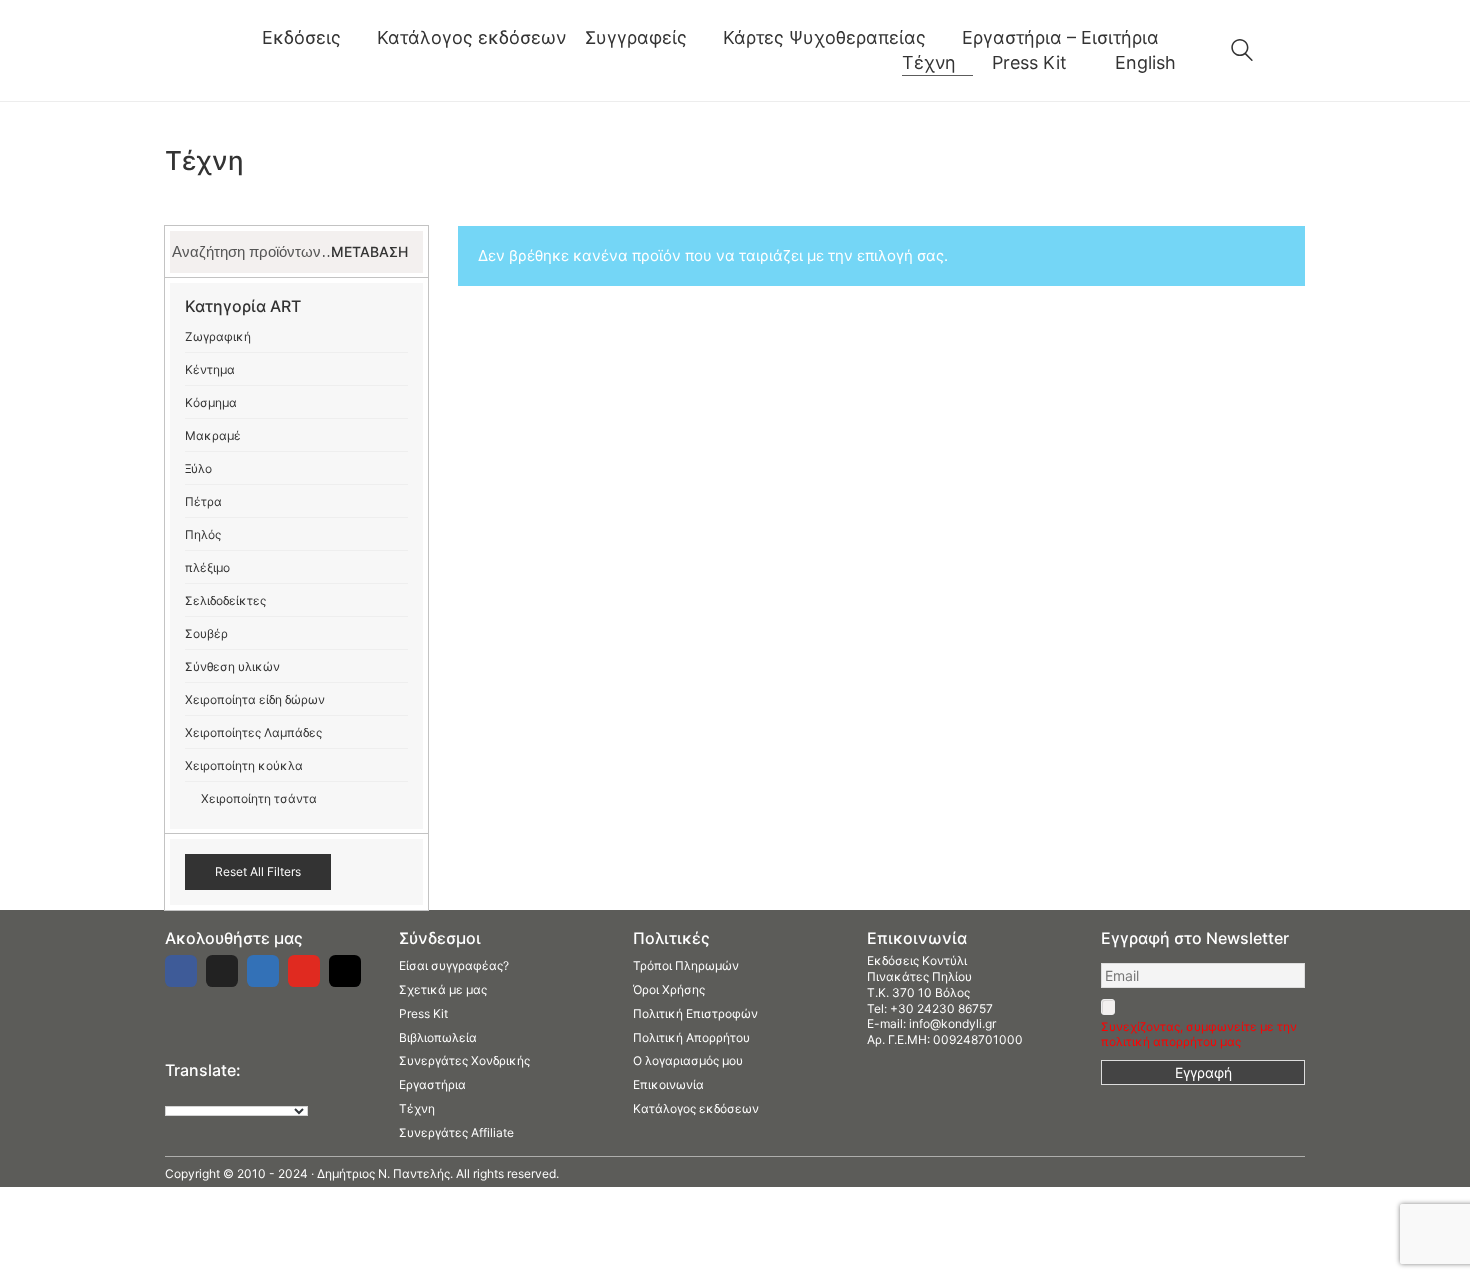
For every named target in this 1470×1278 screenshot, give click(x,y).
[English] (174, 1093)
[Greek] (194, 1093)
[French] (214, 1093)
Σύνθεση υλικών (232, 666)
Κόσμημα (211, 402)
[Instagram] (345, 971)
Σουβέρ (206, 633)
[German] (234, 1093)
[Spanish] (274, 1093)
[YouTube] (304, 971)
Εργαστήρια (432, 1084)
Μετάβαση (369, 251)
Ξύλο (198, 468)
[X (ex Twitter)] (222, 971)
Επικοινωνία (668, 1084)
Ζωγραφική (218, 336)
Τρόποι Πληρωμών (686, 965)
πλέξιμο (207, 567)
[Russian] (254, 1093)
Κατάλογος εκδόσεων (696, 1108)
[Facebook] (181, 971)
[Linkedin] (263, 971)
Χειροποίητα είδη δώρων (255, 699)
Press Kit (423, 1013)
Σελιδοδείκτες (225, 600)
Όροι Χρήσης (669, 989)
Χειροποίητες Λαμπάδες (253, 732)
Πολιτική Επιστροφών (695, 1013)
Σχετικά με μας (443, 989)
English (1145, 62)
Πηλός (203, 534)
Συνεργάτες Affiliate (456, 1132)
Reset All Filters (258, 871)
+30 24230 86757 (941, 1008)
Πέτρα (203, 501)
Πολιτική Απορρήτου (691, 1037)
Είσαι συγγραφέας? (454, 965)
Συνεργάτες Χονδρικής (464, 1060)
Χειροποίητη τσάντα (259, 798)
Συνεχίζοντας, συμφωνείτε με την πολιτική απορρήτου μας (1199, 1034)
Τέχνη (417, 1108)
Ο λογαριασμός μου (688, 1060)
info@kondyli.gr (952, 1023)
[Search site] (1242, 52)
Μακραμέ (213, 435)
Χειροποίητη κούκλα (244, 765)
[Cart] (1294, 50)
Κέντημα (210, 369)
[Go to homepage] (195, 50)
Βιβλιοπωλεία (438, 1037)
